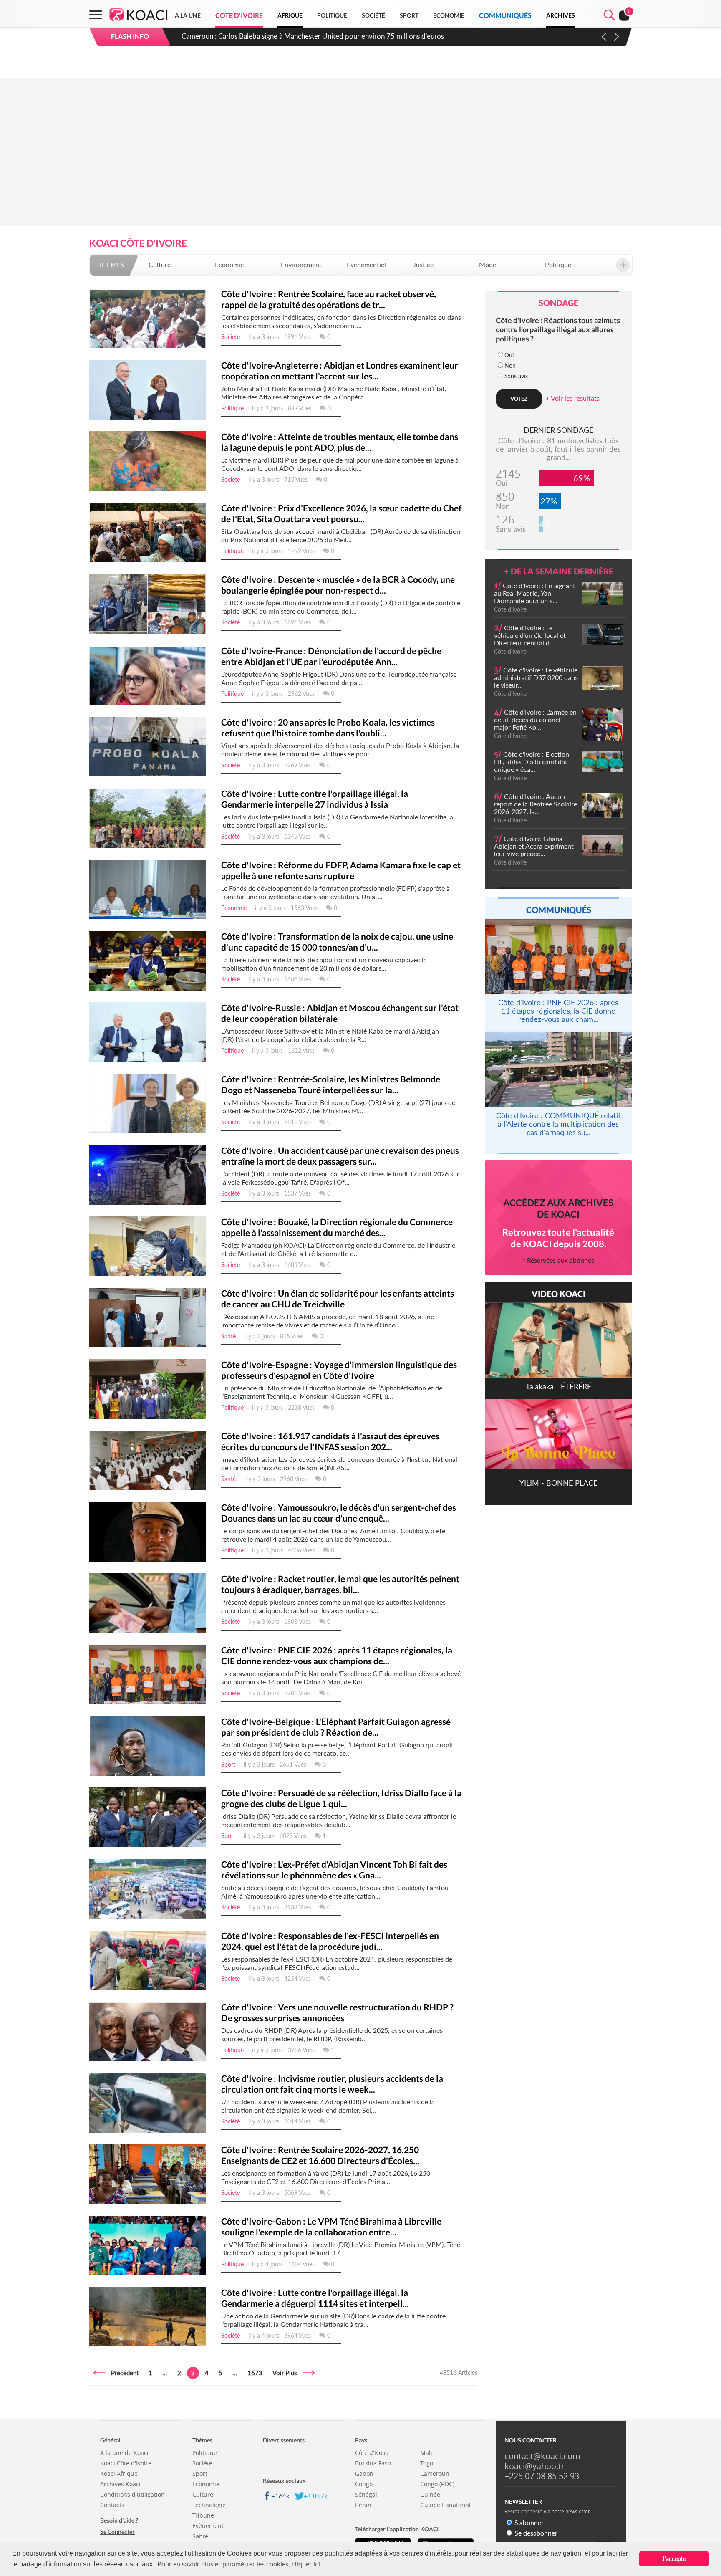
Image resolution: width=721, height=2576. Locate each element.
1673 (255, 2373)
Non (510, 365)
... (165, 2373)
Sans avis (516, 376)
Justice (423, 264)
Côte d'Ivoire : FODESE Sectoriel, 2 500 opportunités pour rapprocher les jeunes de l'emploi (323, 36)
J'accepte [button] (674, 2559)
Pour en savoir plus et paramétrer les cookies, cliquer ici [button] (239, 2564)
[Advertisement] (360, 162)
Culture (160, 264)
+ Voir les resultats (573, 398)
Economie (229, 264)
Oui (509, 355)
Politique (558, 264)
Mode (488, 264)
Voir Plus (287, 2373)
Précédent (122, 2373)
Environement (301, 264)
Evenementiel (366, 264)
